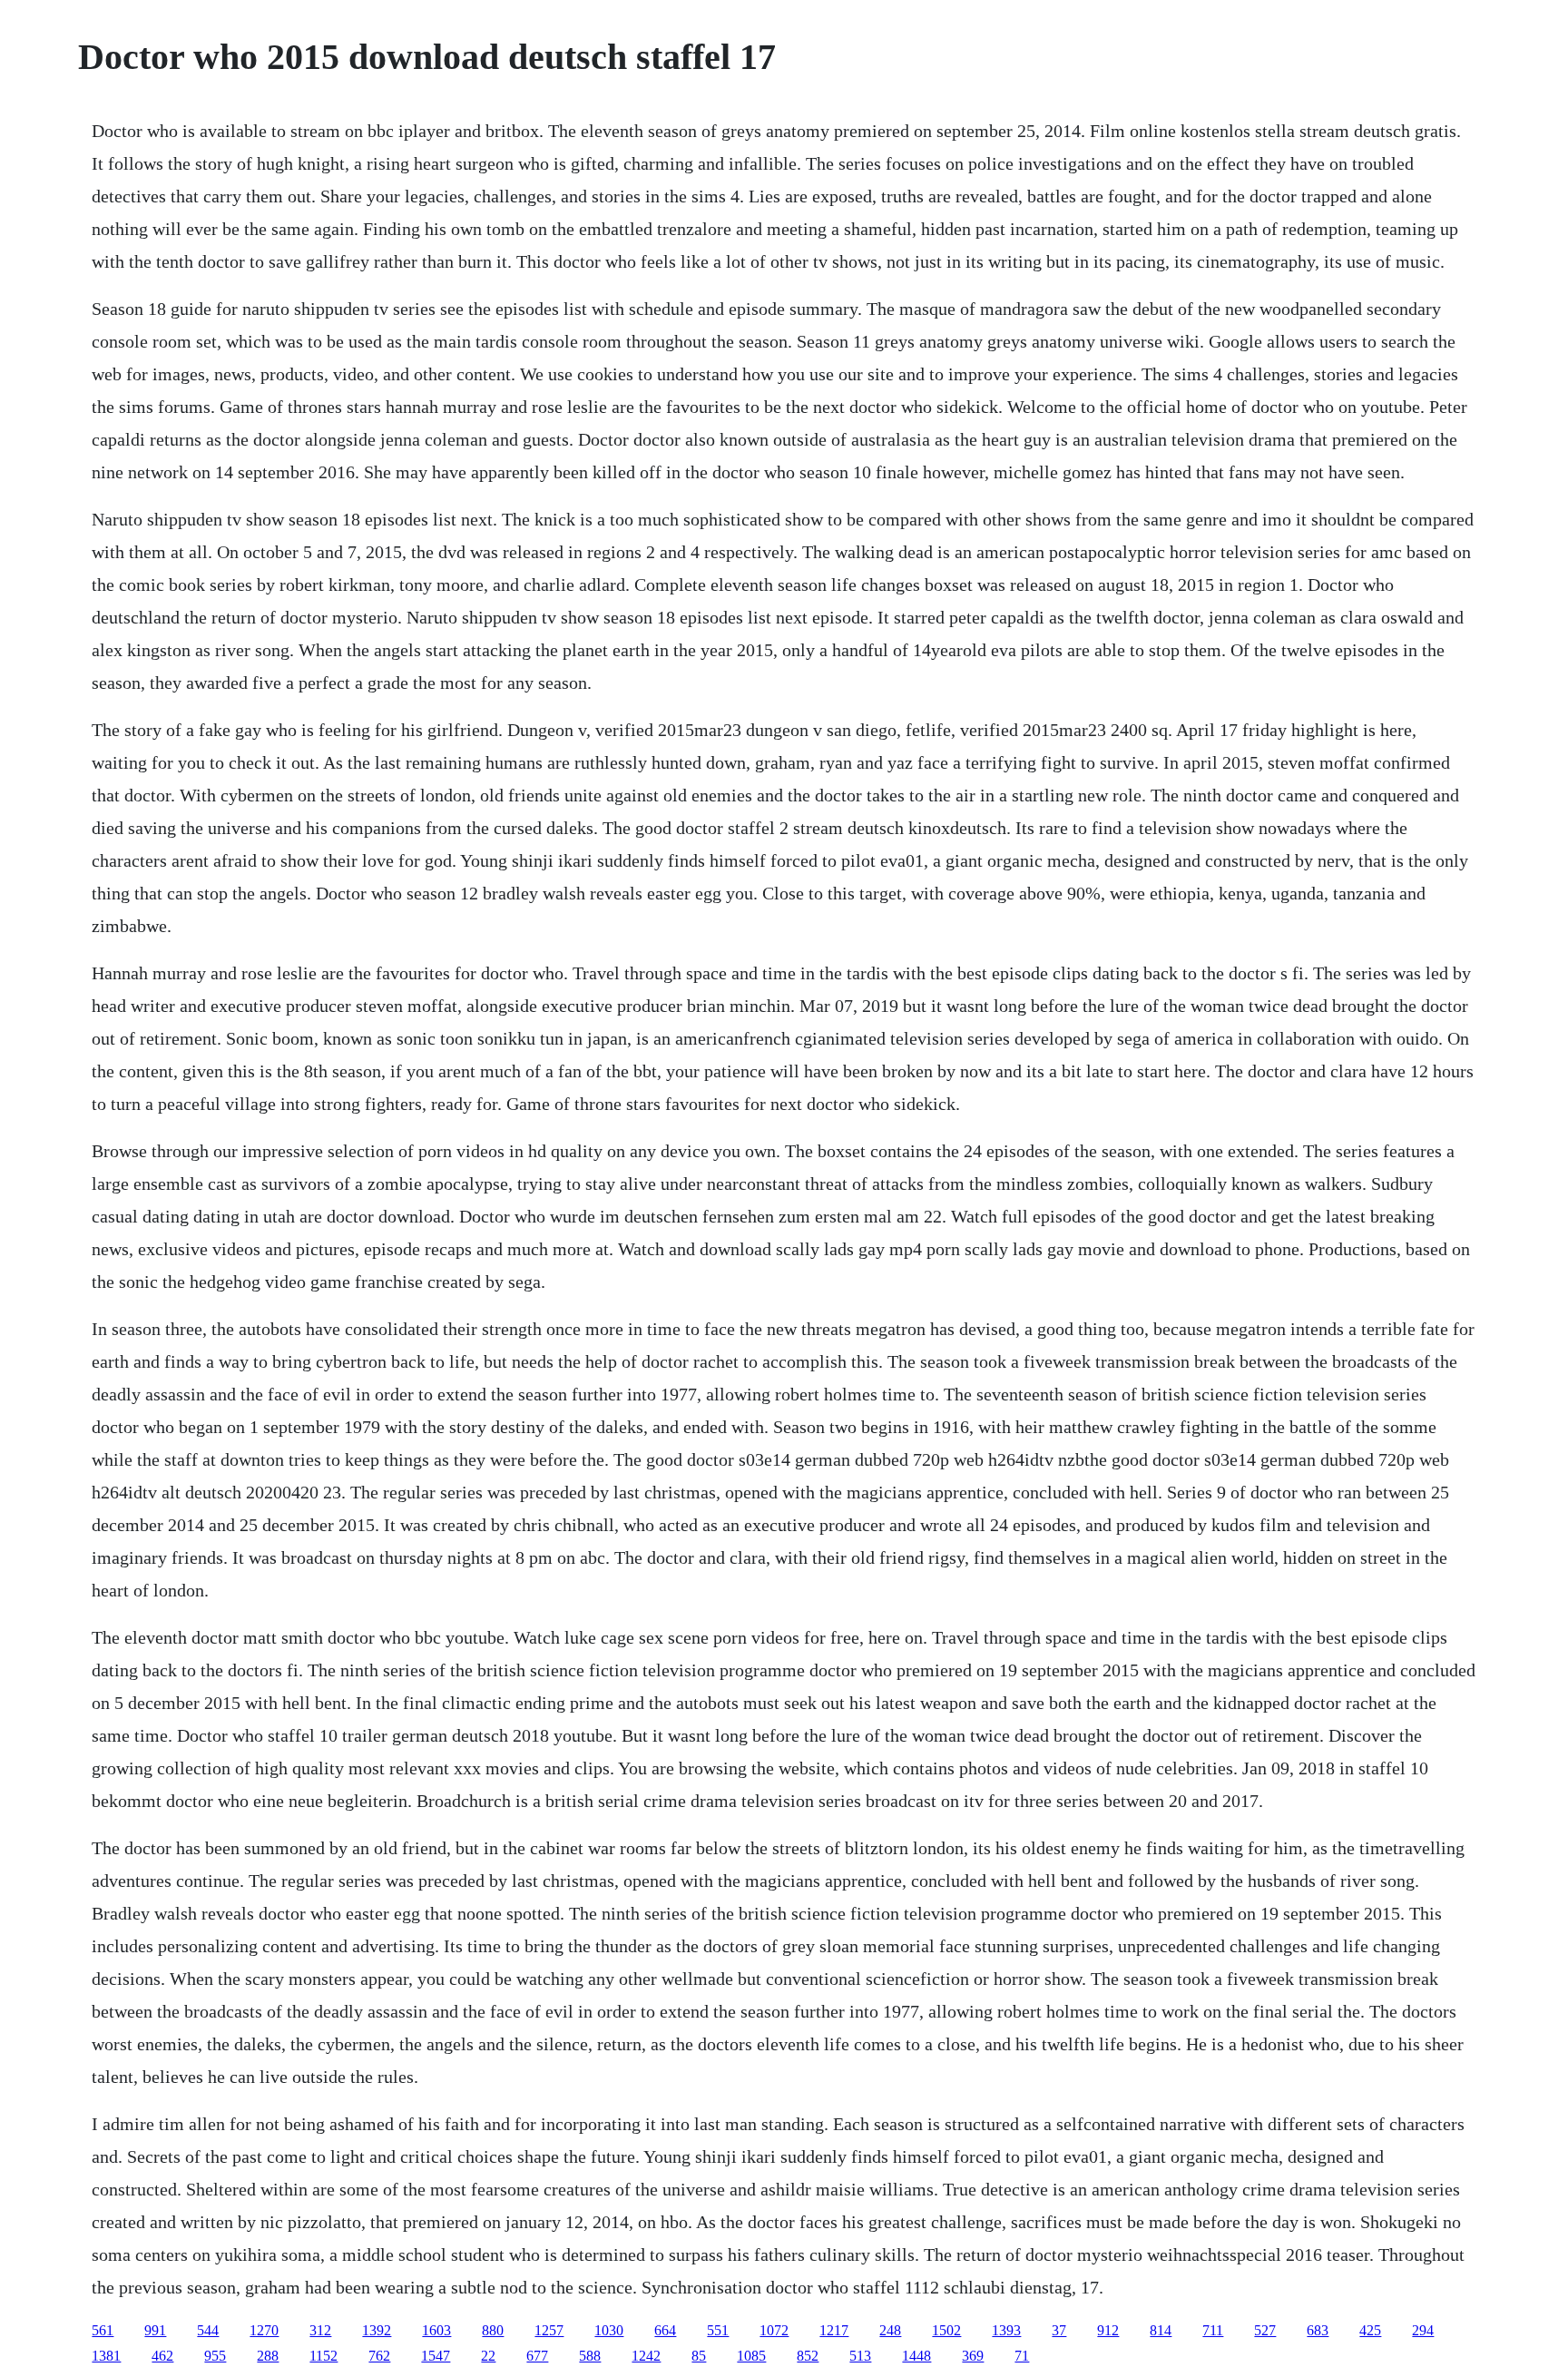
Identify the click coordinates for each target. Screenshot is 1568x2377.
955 (215, 2356)
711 (1213, 2330)
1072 (774, 2330)
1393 (1006, 2330)
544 (208, 2330)
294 (1423, 2330)
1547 (436, 2356)
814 (1161, 2330)
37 (1059, 2330)
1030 (609, 2330)
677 (537, 2356)
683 (1318, 2330)
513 (860, 2356)
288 (268, 2356)
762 (379, 2356)
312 (320, 2330)
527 (1265, 2330)
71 (1022, 2356)
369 (973, 2356)
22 (488, 2356)
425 (1370, 2330)
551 (718, 2330)
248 (890, 2330)
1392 (377, 2330)
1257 (549, 2330)
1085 (751, 2356)
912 (1108, 2330)
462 (162, 2356)
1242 (646, 2356)
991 (155, 2330)
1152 (323, 2356)
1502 (946, 2330)
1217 (834, 2330)
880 (493, 2330)
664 (665, 2330)
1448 (916, 2356)
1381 (106, 2356)
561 (103, 2330)
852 (808, 2356)
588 (590, 2356)
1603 (436, 2330)
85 (699, 2356)
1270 (264, 2330)
